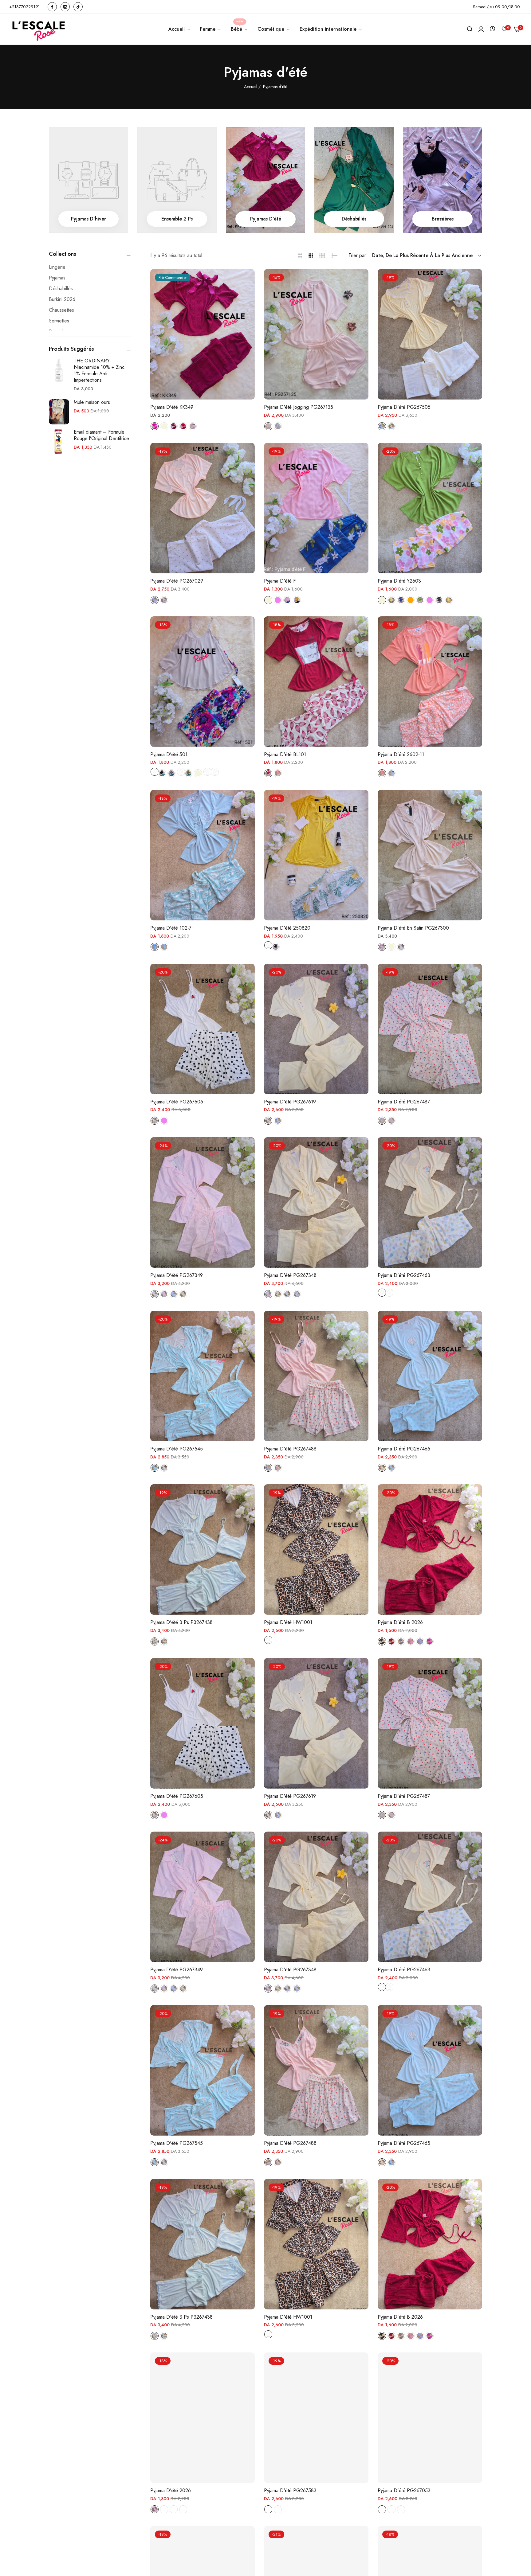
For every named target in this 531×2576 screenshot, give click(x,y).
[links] (53, 7)
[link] (211, 29)
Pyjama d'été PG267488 (290, 1449)
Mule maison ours (92, 402)
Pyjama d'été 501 (169, 755)
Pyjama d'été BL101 (285, 755)
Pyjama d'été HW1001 (288, 1623)
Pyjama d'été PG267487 (404, 1102)
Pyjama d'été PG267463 (404, 1276)
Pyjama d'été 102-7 (171, 928)
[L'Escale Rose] (39, 29)
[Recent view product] (492, 29)
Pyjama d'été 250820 (287, 928)
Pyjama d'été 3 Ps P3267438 (181, 1623)
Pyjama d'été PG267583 (290, 2491)
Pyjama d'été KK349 (172, 407)
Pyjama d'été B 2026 (400, 1623)
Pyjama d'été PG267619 (290, 1102)
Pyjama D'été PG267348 (290, 1276)
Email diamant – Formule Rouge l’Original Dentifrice (101, 435)
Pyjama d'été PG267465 (404, 1449)
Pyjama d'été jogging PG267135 (299, 407)
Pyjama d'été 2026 (171, 2491)
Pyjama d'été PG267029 (177, 581)
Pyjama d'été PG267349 (177, 1276)
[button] (248, 281)
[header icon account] (481, 29)
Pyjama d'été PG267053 (404, 2491)
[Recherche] (470, 29)
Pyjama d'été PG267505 (404, 407)
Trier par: (358, 255)
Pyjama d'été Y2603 (399, 581)
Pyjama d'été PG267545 (177, 1449)
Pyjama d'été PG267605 (177, 1102)
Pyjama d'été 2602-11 (401, 755)
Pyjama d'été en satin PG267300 (413, 928)
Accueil (251, 87)
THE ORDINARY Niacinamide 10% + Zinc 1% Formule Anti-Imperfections (99, 370)
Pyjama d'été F (280, 581)
